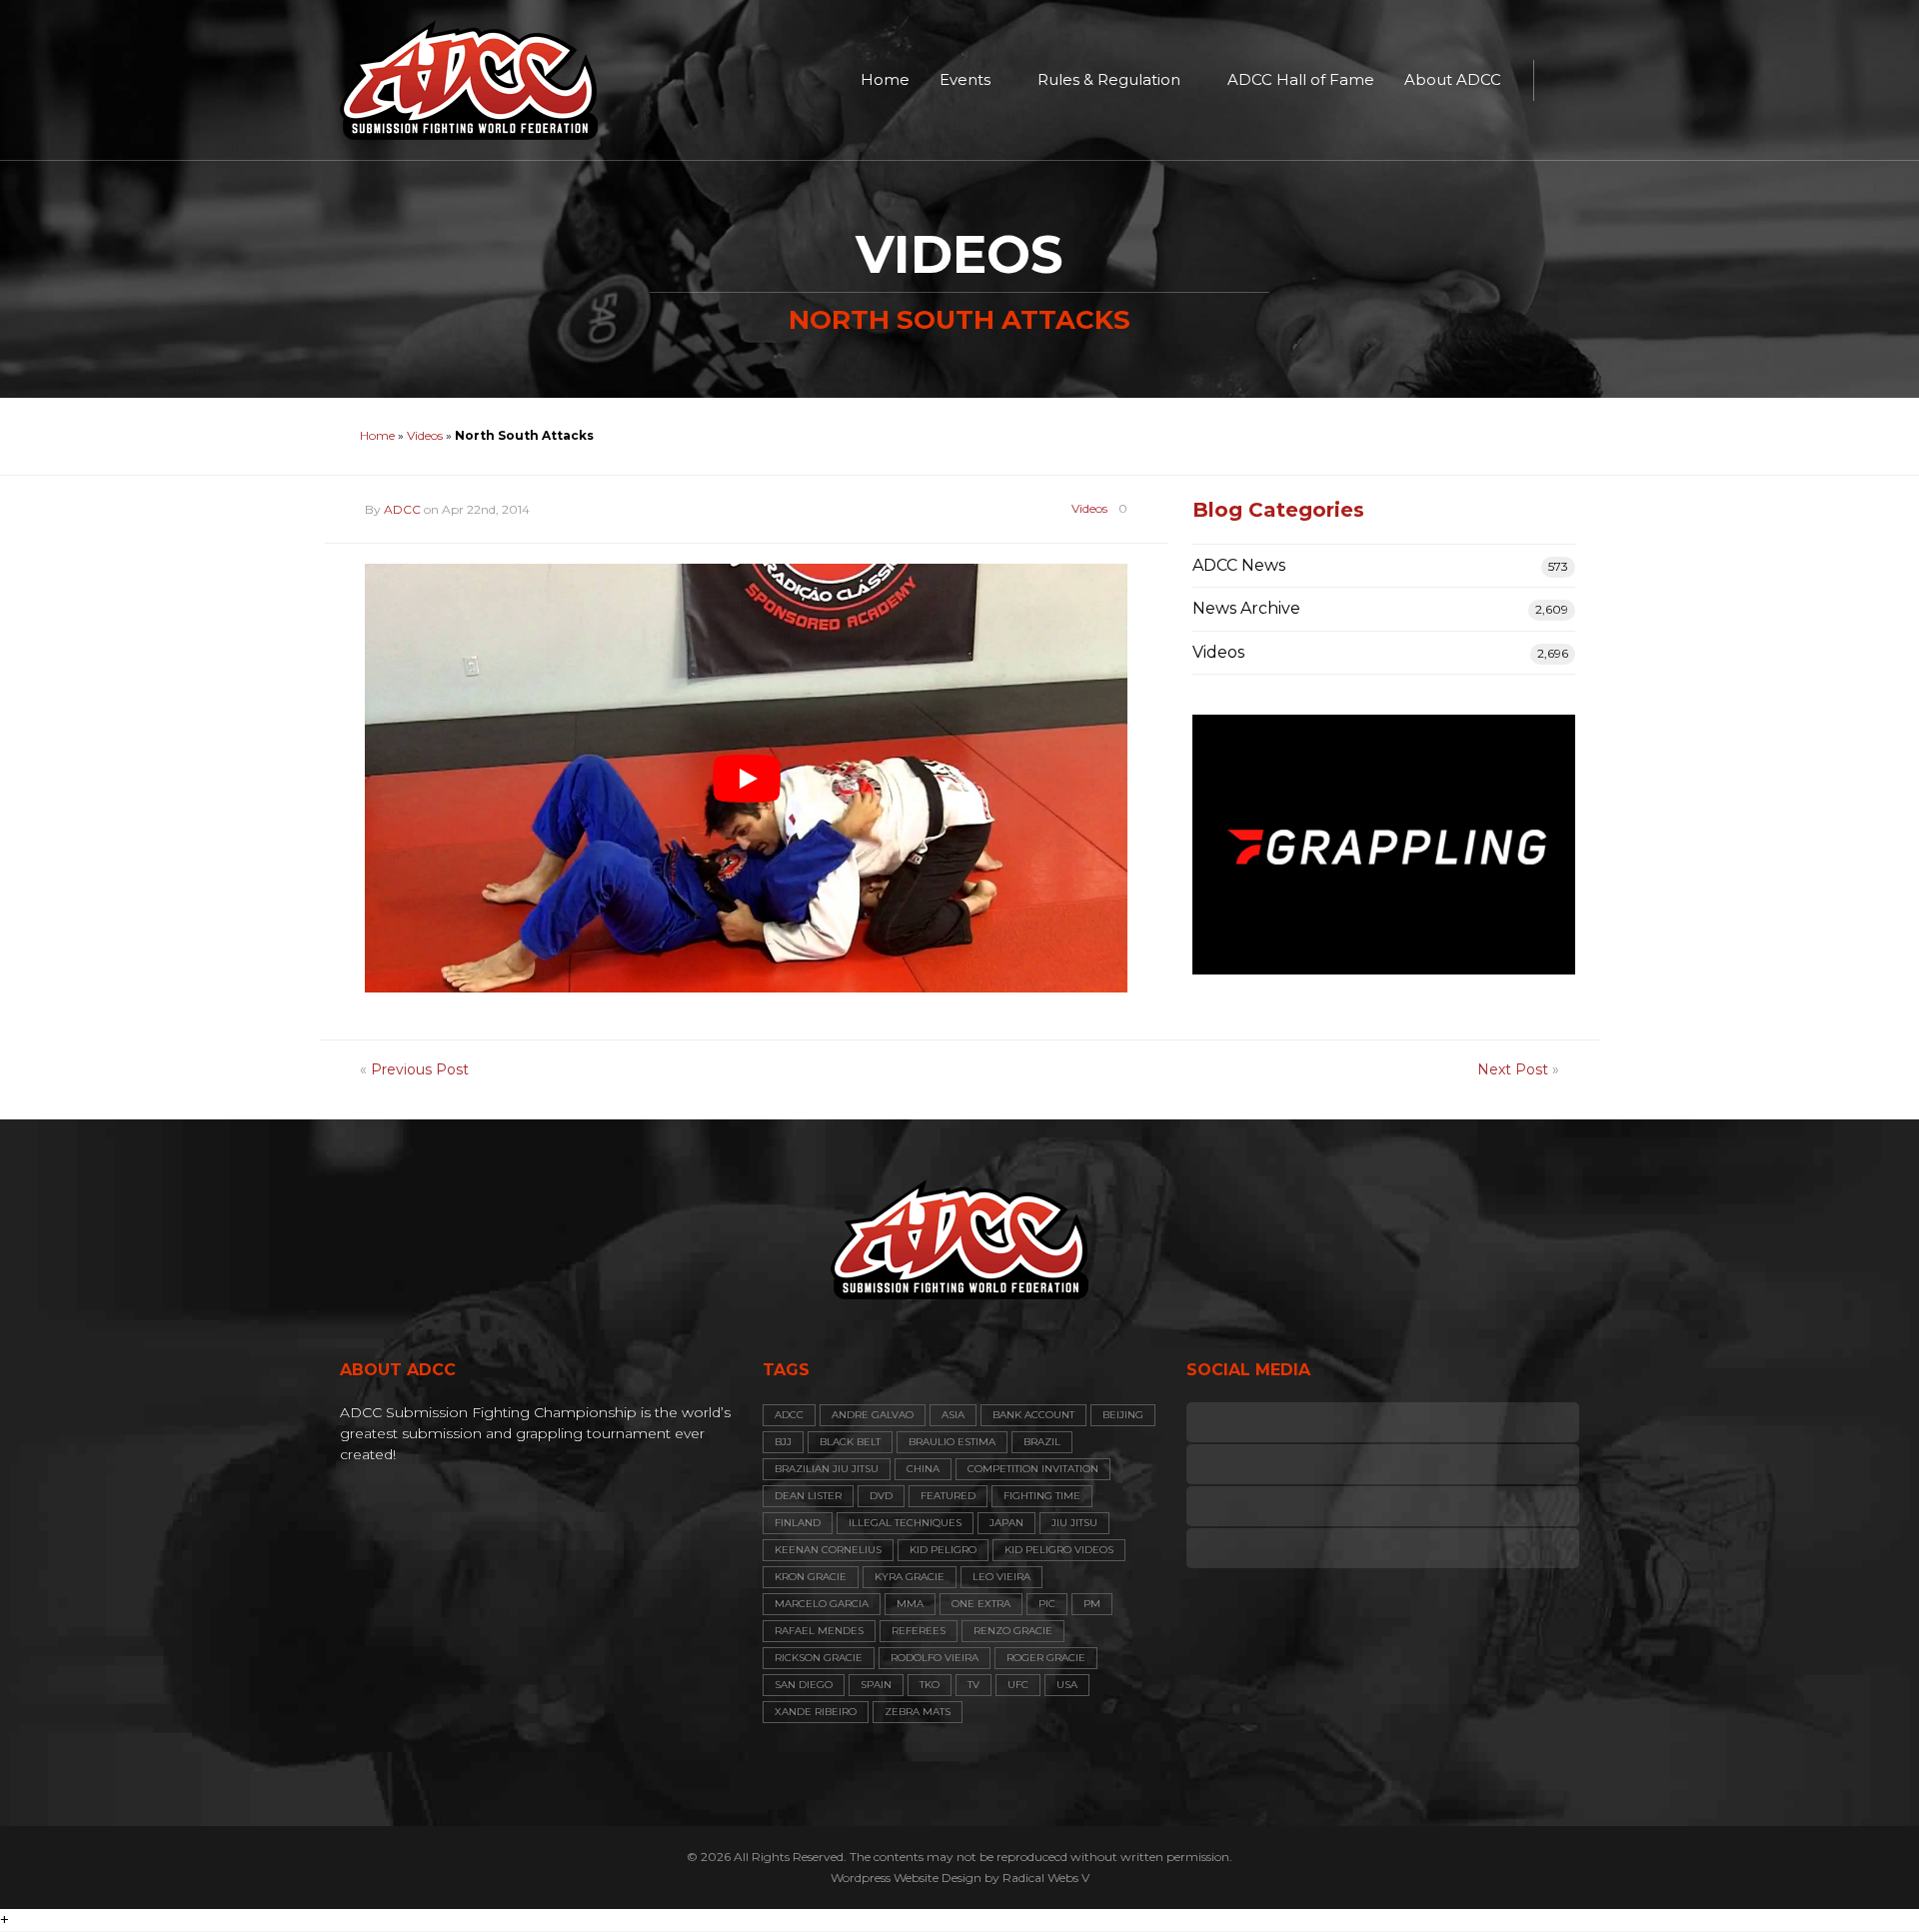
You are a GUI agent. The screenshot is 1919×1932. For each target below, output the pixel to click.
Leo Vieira (1001, 1577)
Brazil (1042, 1442)
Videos (425, 435)
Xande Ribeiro (816, 1712)
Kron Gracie (811, 1577)
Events (965, 79)
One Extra (981, 1604)
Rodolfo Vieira (935, 1658)
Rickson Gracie (819, 1658)
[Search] (1559, 80)
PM (1092, 1604)
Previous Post (420, 1069)
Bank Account (1033, 1415)
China (923, 1469)
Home (885, 79)
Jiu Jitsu (1074, 1523)
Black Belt (850, 1442)
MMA (910, 1604)
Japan (1006, 1523)
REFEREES (919, 1631)
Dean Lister (808, 1496)
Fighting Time (1042, 1496)
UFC (1018, 1685)
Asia (953, 1415)
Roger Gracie (1046, 1658)
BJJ (783, 1442)
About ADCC (1453, 79)
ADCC (402, 509)
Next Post (1513, 1069)
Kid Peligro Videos (1059, 1550)
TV (973, 1685)
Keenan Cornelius (828, 1550)
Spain (876, 1685)
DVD (881, 1496)
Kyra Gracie (910, 1577)
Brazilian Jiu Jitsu (827, 1469)
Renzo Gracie (1013, 1631)
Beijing (1123, 1415)
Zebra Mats (918, 1712)
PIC (1047, 1604)
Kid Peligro (943, 1550)
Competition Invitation (1033, 1469)
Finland (798, 1523)
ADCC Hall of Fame (1301, 79)
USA (1067, 1685)
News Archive (1246, 608)
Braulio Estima (952, 1442)
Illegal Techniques (905, 1523)
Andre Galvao (873, 1415)
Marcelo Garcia (822, 1604)
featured (948, 1496)
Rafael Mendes (819, 1631)
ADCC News (1239, 565)
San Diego (804, 1685)
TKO (930, 1685)
